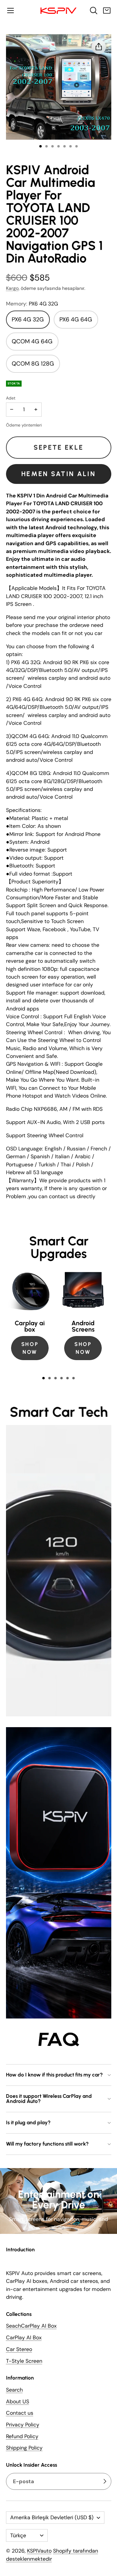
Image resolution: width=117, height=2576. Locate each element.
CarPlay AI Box (24, 2338)
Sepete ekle (58, 447)
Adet (11, 398)
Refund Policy (22, 2436)
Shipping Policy (24, 2448)
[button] (10, 11)
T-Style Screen (24, 2361)
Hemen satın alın (58, 474)
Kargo (12, 288)
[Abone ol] (105, 2482)
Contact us (20, 2413)
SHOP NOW (30, 1348)
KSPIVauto (39, 2551)
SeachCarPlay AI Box (31, 2326)
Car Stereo (19, 2349)
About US (18, 2401)
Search (14, 2390)
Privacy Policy (23, 2425)
